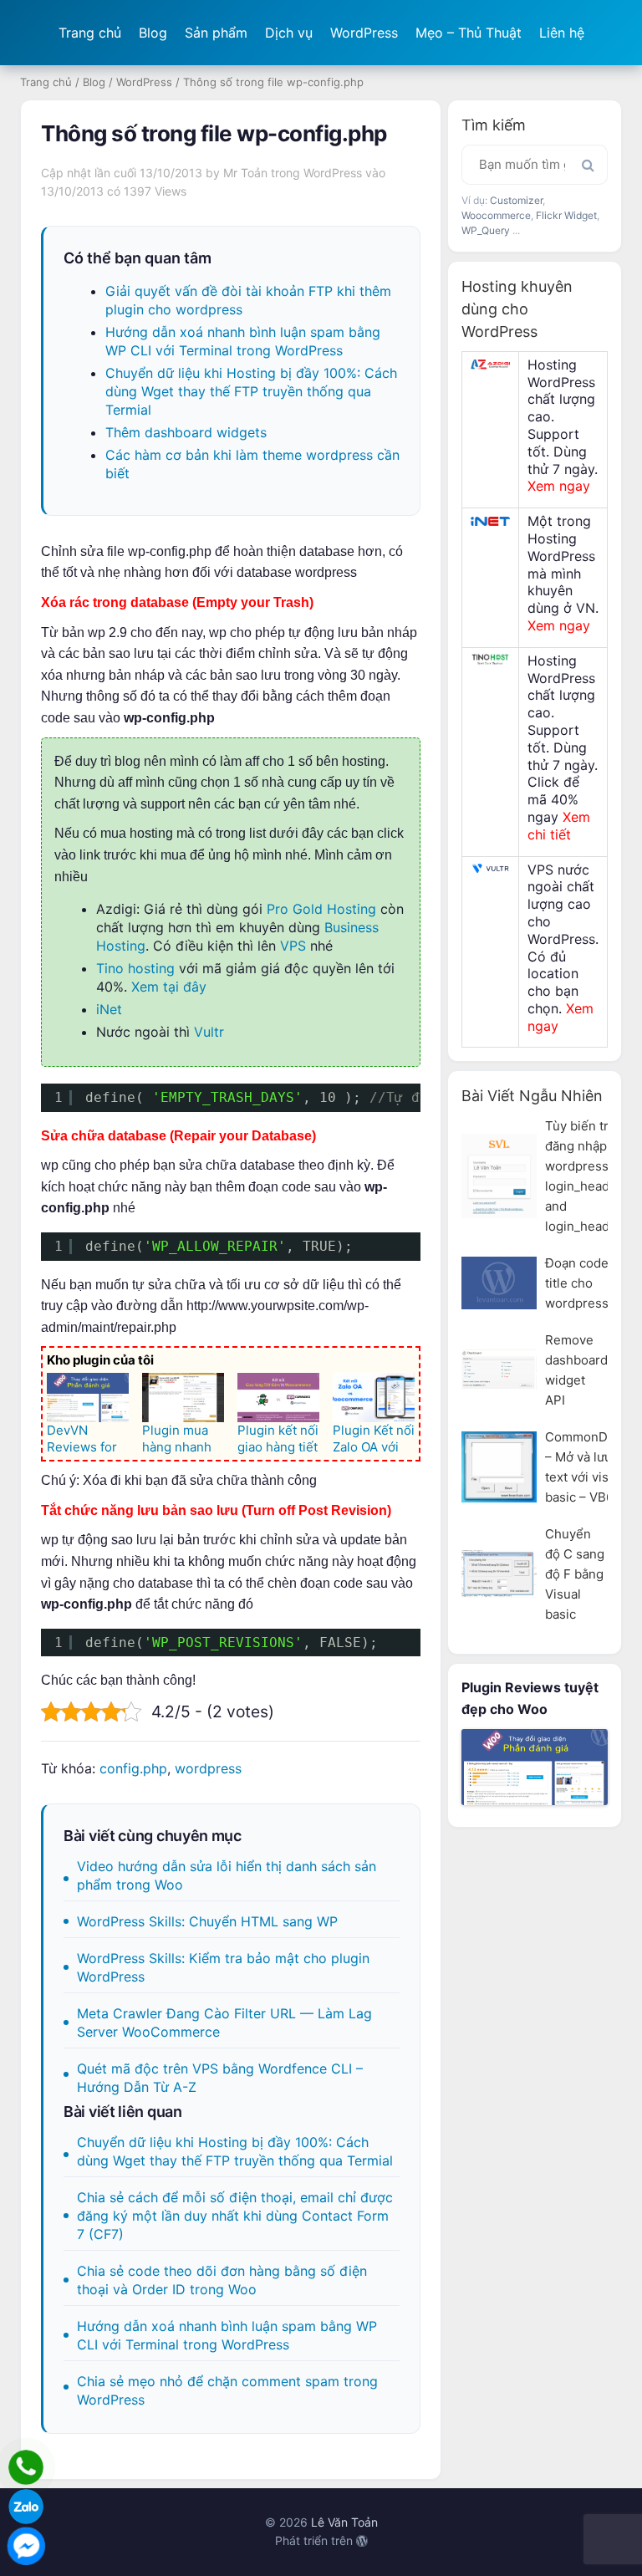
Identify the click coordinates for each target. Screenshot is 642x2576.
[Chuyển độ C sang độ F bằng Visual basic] (499, 1574)
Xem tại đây (169, 987)
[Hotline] (26, 2467)
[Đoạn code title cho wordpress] (499, 1283)
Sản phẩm (216, 33)
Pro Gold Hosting (321, 909)
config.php (133, 1768)
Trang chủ (90, 33)
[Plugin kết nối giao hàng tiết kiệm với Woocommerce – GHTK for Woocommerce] (278, 1398)
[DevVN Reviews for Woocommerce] (88, 1398)
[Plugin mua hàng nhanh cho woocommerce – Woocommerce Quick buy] (183, 1398)
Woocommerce (496, 215)
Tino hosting (135, 968)
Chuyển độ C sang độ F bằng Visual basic (575, 1574)
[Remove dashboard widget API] (499, 1370)
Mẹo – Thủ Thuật (469, 33)
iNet (109, 1009)
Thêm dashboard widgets (186, 432)
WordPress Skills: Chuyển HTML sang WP (207, 1921)
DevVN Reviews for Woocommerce (87, 1455)
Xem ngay (559, 486)
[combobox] (535, 165)
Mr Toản (245, 173)
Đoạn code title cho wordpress (577, 1283)
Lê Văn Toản (344, 2522)
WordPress (364, 33)
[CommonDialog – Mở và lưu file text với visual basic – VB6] (499, 1467)
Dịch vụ (289, 33)
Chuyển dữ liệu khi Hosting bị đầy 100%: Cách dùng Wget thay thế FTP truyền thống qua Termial (251, 391)
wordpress (208, 1768)
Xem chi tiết (559, 826)
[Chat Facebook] (26, 2546)
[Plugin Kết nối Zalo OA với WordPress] (374, 1398)
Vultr (209, 1032)
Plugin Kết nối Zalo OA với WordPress (374, 1447)
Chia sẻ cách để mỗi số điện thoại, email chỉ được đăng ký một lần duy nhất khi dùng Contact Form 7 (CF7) (235, 2216)
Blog (153, 33)
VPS (293, 946)
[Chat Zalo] (26, 2507)
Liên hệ (562, 33)
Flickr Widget (566, 215)
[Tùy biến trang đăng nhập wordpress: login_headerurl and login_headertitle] (499, 1176)
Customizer (516, 200)
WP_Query (486, 230)
